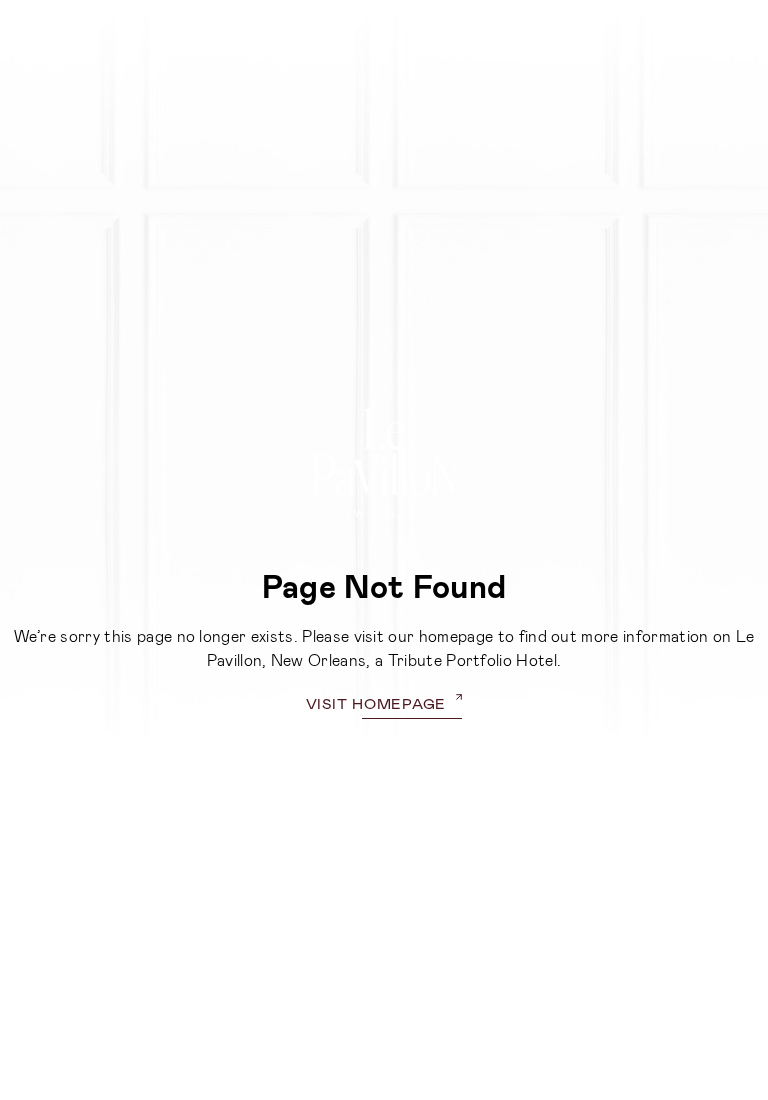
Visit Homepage (376, 703)
